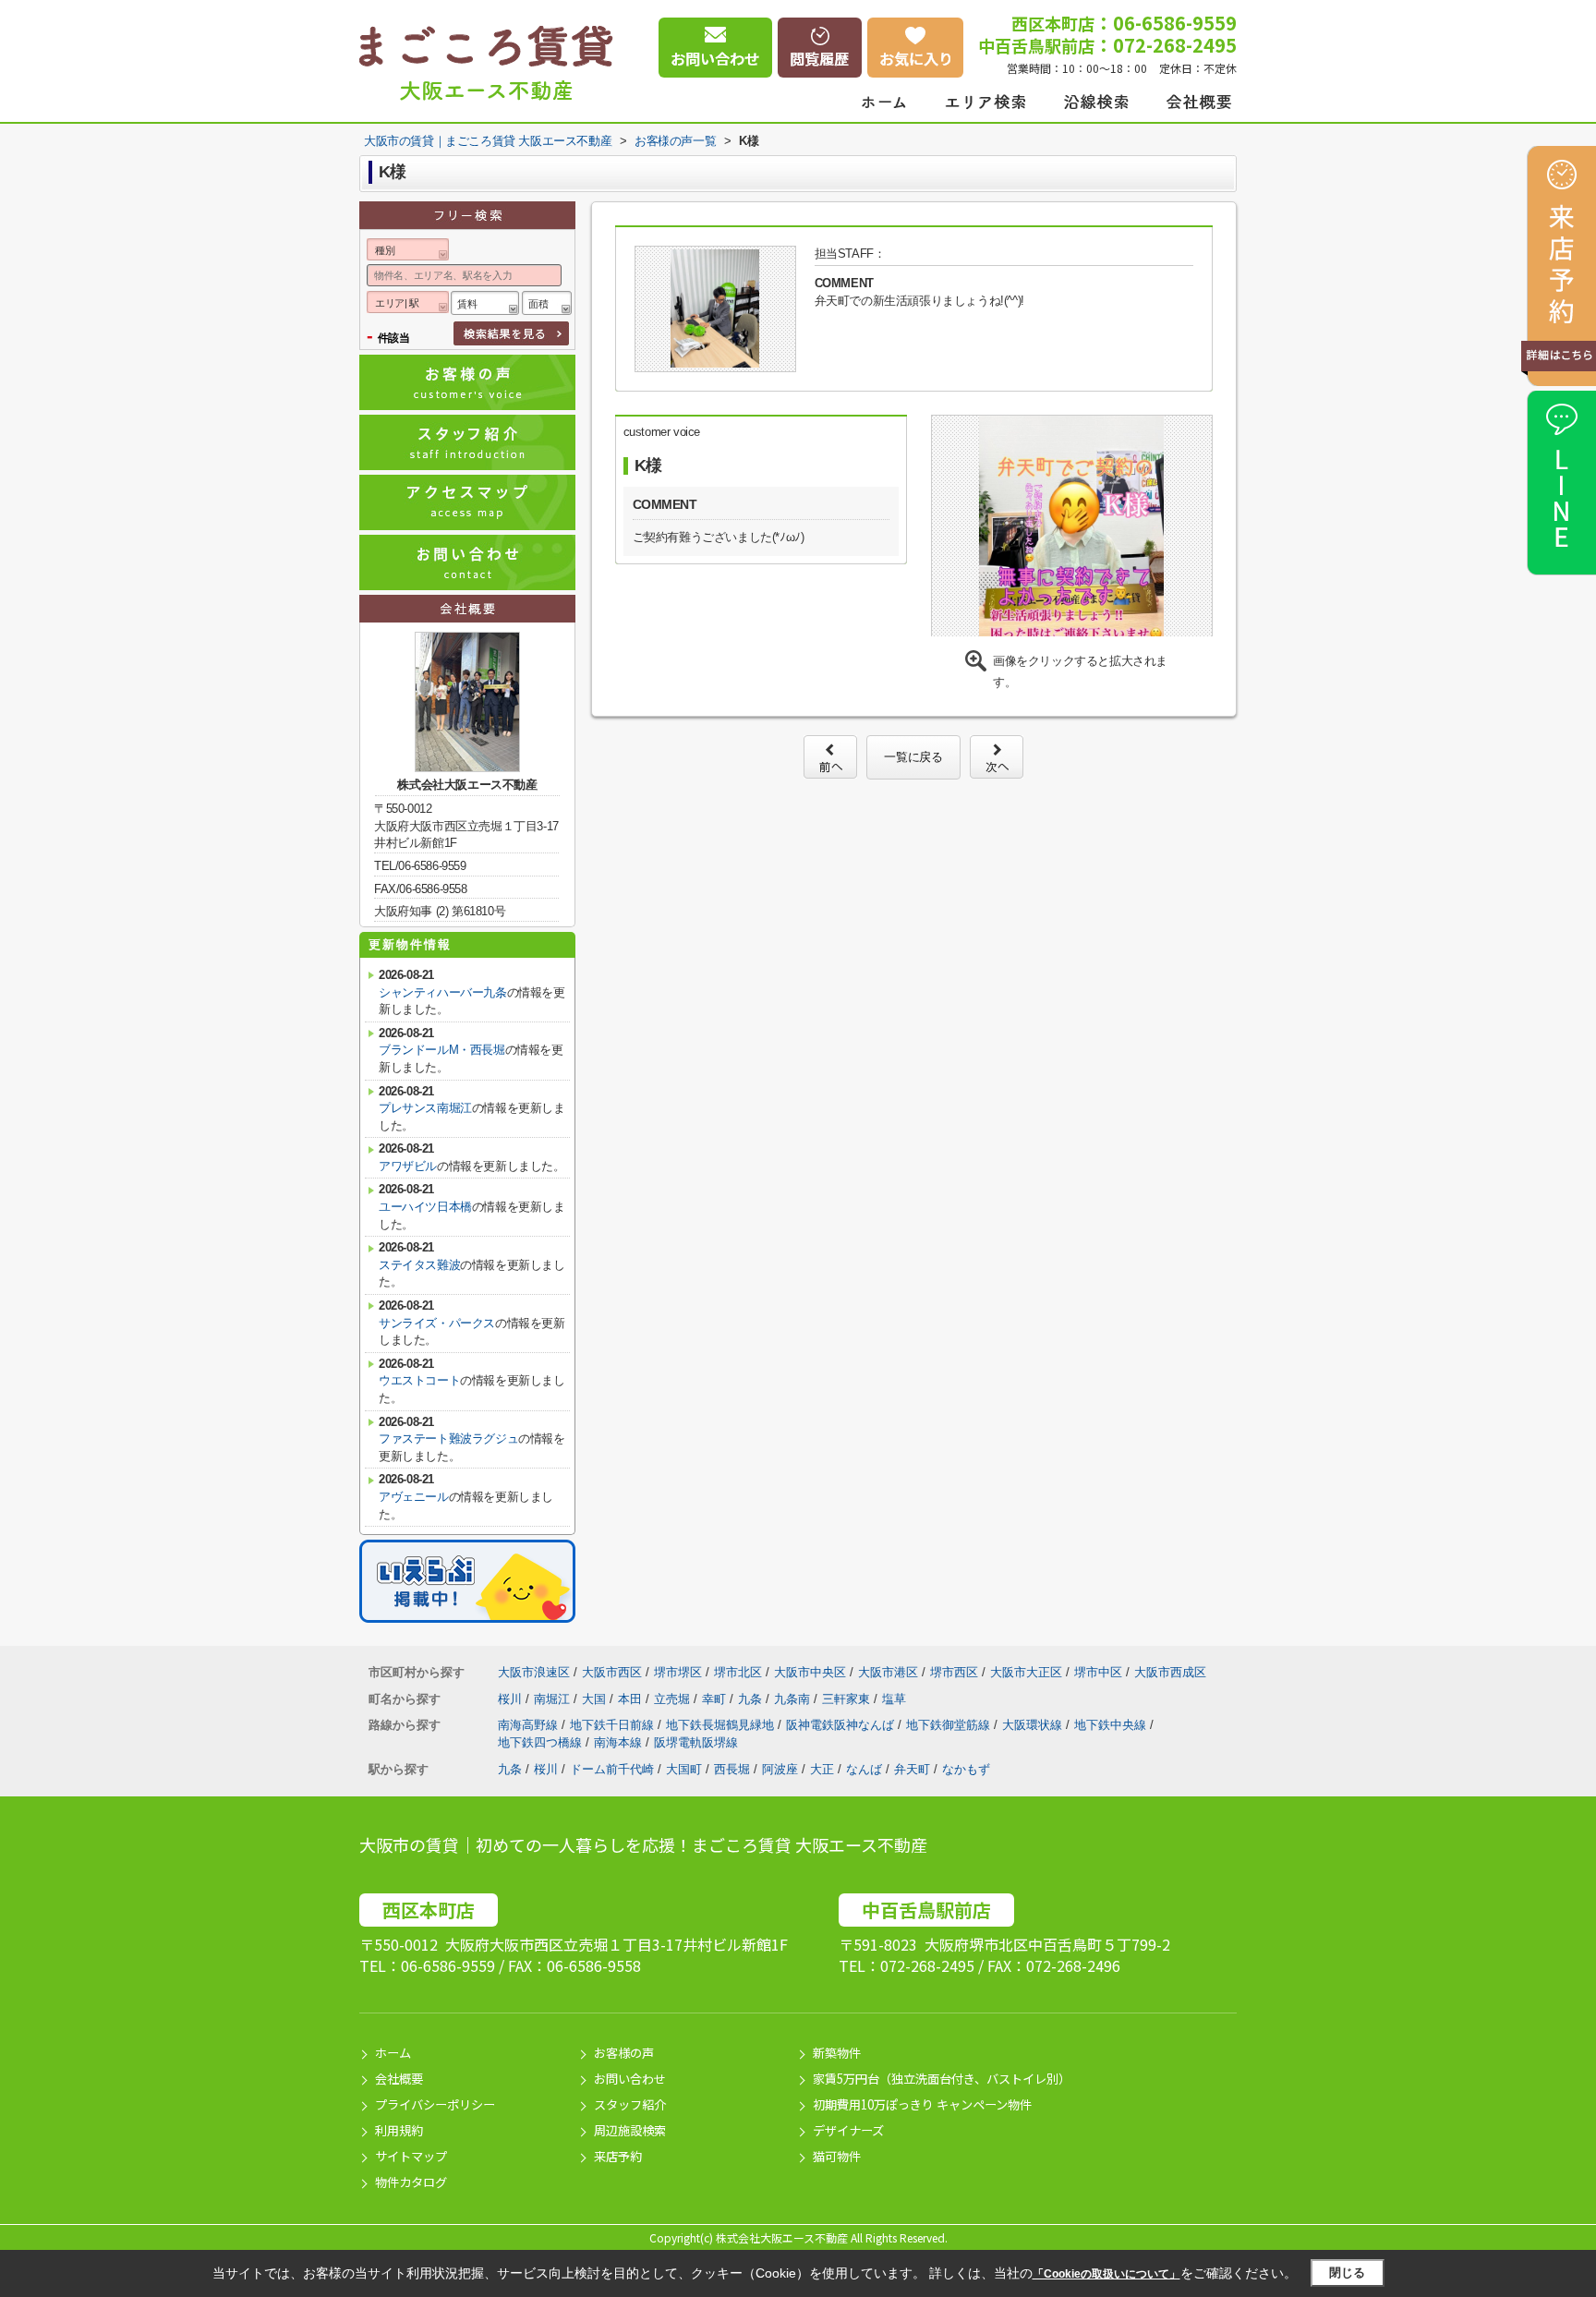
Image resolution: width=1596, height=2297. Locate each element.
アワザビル (408, 1166)
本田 (632, 1699)
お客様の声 (624, 2053)
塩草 (894, 1699)
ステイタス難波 (419, 1265)
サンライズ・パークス (437, 1323)
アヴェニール (414, 1497)
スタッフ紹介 (630, 2104)
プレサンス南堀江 (425, 1108)
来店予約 (618, 2156)
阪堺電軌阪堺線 (696, 1742)
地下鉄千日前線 (614, 1725)
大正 (822, 1769)
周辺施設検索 (630, 2130)
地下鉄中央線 (1112, 1725)
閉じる (1347, 2273)
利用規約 (399, 2130)
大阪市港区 (888, 1672)
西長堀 (732, 1769)
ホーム (393, 2053)
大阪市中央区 (810, 1672)
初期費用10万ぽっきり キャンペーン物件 (922, 2104)
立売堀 (674, 1699)
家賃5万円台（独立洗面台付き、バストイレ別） (942, 2079)
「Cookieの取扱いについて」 (1106, 2274)
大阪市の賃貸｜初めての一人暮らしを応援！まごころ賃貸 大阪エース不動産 (643, 1844)
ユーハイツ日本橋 (425, 1207)
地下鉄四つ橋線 (542, 1742)
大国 (596, 1699)
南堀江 (554, 1699)
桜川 (512, 1699)
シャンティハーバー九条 (443, 992)
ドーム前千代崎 (612, 1769)
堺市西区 (954, 1672)
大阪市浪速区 (534, 1672)
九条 (752, 1699)
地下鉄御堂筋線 (950, 1725)
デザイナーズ (848, 2130)
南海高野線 (530, 1725)
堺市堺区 (678, 1672)
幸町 (716, 1699)
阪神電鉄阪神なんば (842, 1725)
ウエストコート (419, 1380)
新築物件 (837, 2053)
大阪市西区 (612, 1672)
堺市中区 (1098, 1672)
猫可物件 (837, 2156)
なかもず (966, 1769)
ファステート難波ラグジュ (448, 1439)
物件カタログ (411, 2182)
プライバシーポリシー (435, 2104)
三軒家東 (848, 1699)
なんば (864, 1769)
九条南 (794, 1699)
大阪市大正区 (1026, 1672)
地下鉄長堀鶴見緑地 (722, 1725)
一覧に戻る (913, 757)
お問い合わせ (630, 2079)
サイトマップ (411, 2156)
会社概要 (399, 2079)
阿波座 (780, 1769)
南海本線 (620, 1742)
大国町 (684, 1769)
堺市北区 (738, 1672)
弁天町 (912, 1769)
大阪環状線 (1034, 1725)
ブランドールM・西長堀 (442, 1050)
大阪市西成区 (1170, 1672)
